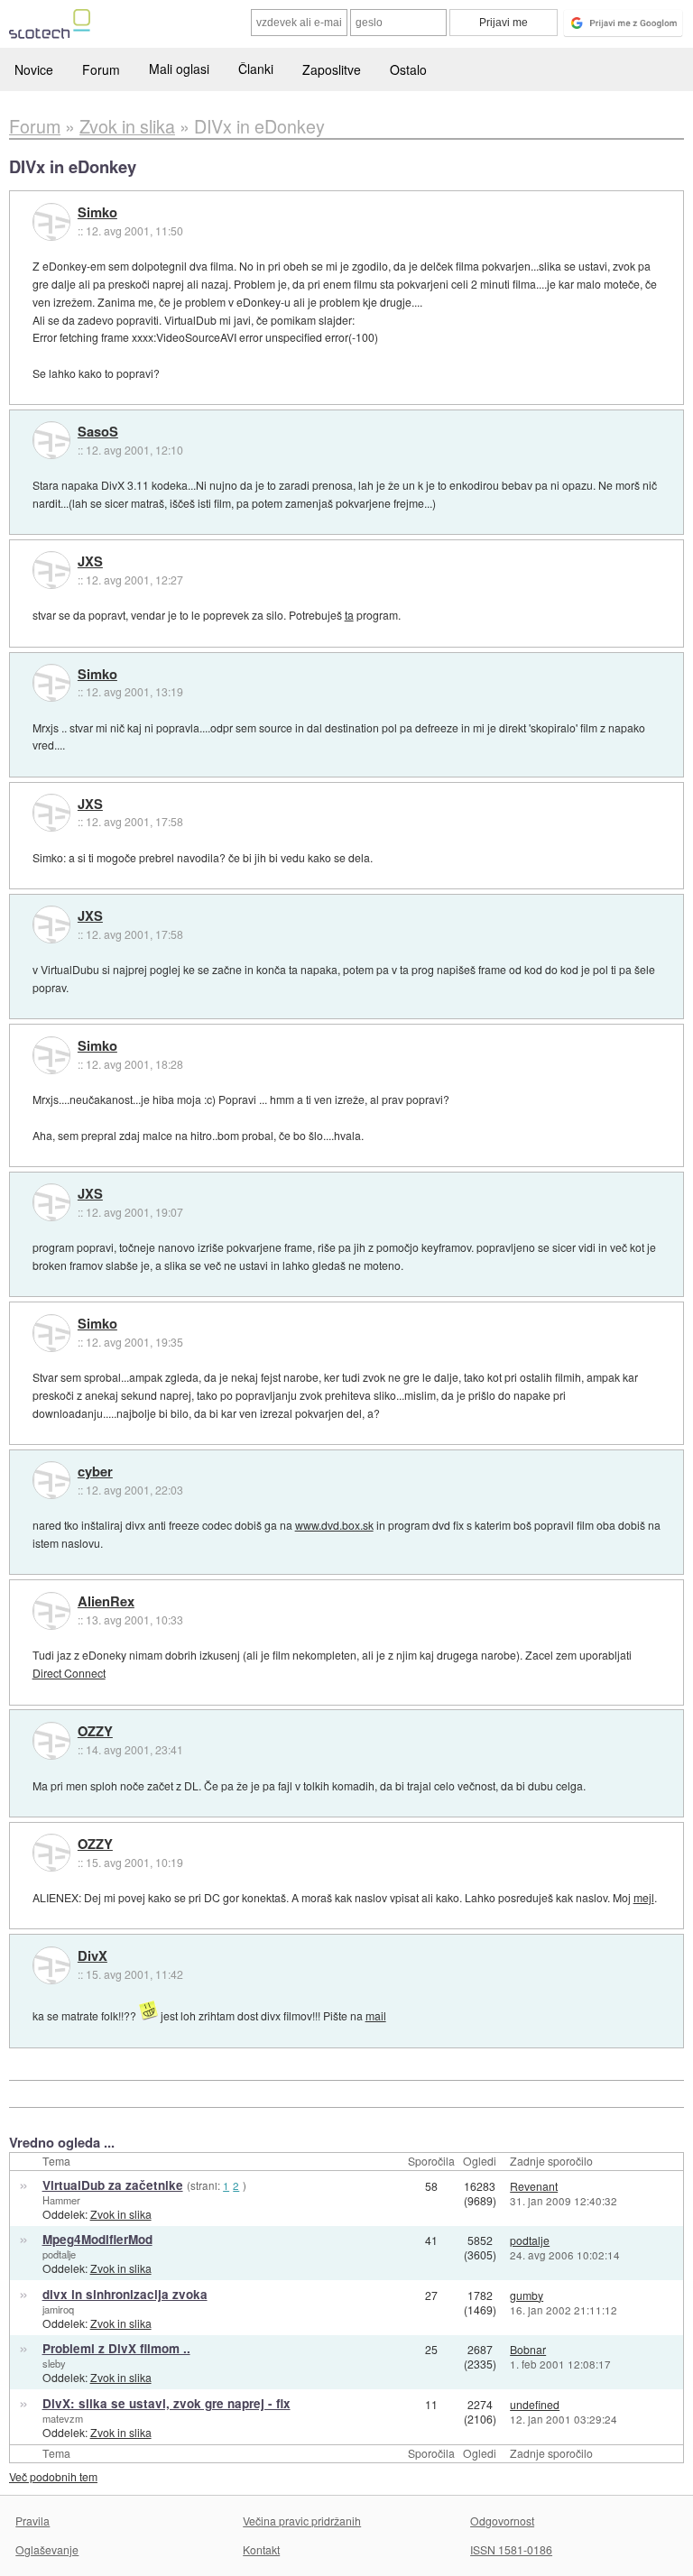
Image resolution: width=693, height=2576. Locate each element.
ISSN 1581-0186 (511, 2549)
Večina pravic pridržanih (302, 2521)
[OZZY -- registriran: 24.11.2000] (51, 1741)
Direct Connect (69, 1673)
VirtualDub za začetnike (113, 2185)
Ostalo (408, 69)
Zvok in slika (121, 2214)
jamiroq (58, 2309)
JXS (90, 562)
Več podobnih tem (53, 2476)
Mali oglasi (179, 69)
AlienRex (106, 1602)
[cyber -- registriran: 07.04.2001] (51, 1480)
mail (376, 2015)
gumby (527, 2295)
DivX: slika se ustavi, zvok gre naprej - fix (166, 2403)
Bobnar (528, 2349)
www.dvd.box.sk (334, 1525)
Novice (34, 69)
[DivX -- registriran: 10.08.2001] (51, 1965)
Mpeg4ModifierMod (97, 2239)
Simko (97, 213)
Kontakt (261, 2549)
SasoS (98, 432)
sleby (54, 2363)
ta (349, 615)
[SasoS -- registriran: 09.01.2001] (51, 440)
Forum (101, 69)
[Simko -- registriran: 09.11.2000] (51, 222)
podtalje (59, 2254)
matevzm (63, 2418)
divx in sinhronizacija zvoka (125, 2294)
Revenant (534, 2186)
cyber (95, 1472)
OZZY (95, 1732)
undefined (535, 2404)
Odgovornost (502, 2521)
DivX (92, 1956)
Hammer (61, 2200)
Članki (256, 69)
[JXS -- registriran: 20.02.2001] (51, 570)
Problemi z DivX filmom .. (116, 2348)
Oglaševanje (47, 2549)
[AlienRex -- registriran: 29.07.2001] (51, 1611)
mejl (644, 1897)
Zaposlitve (332, 69)
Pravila (32, 2521)
